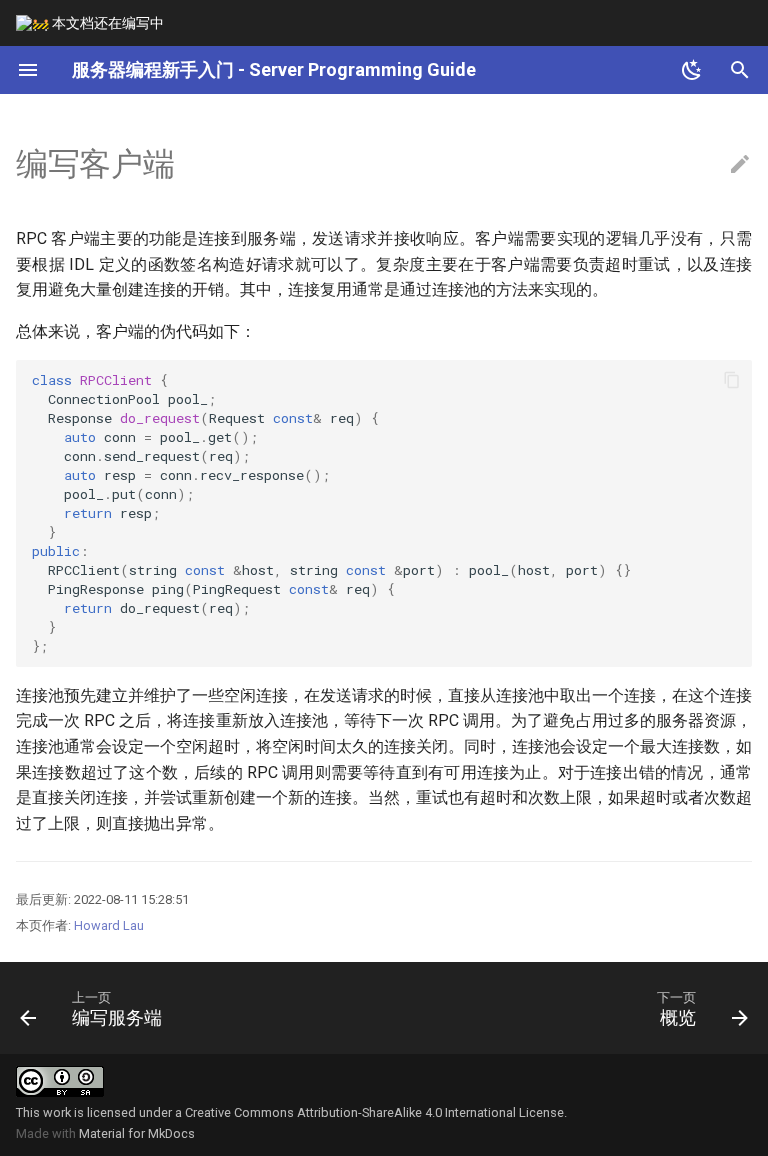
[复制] (732, 380)
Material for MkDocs (137, 1133)
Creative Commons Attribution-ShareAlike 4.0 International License (374, 1112)
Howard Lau (109, 925)
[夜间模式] (692, 70)
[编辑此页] (740, 165)
